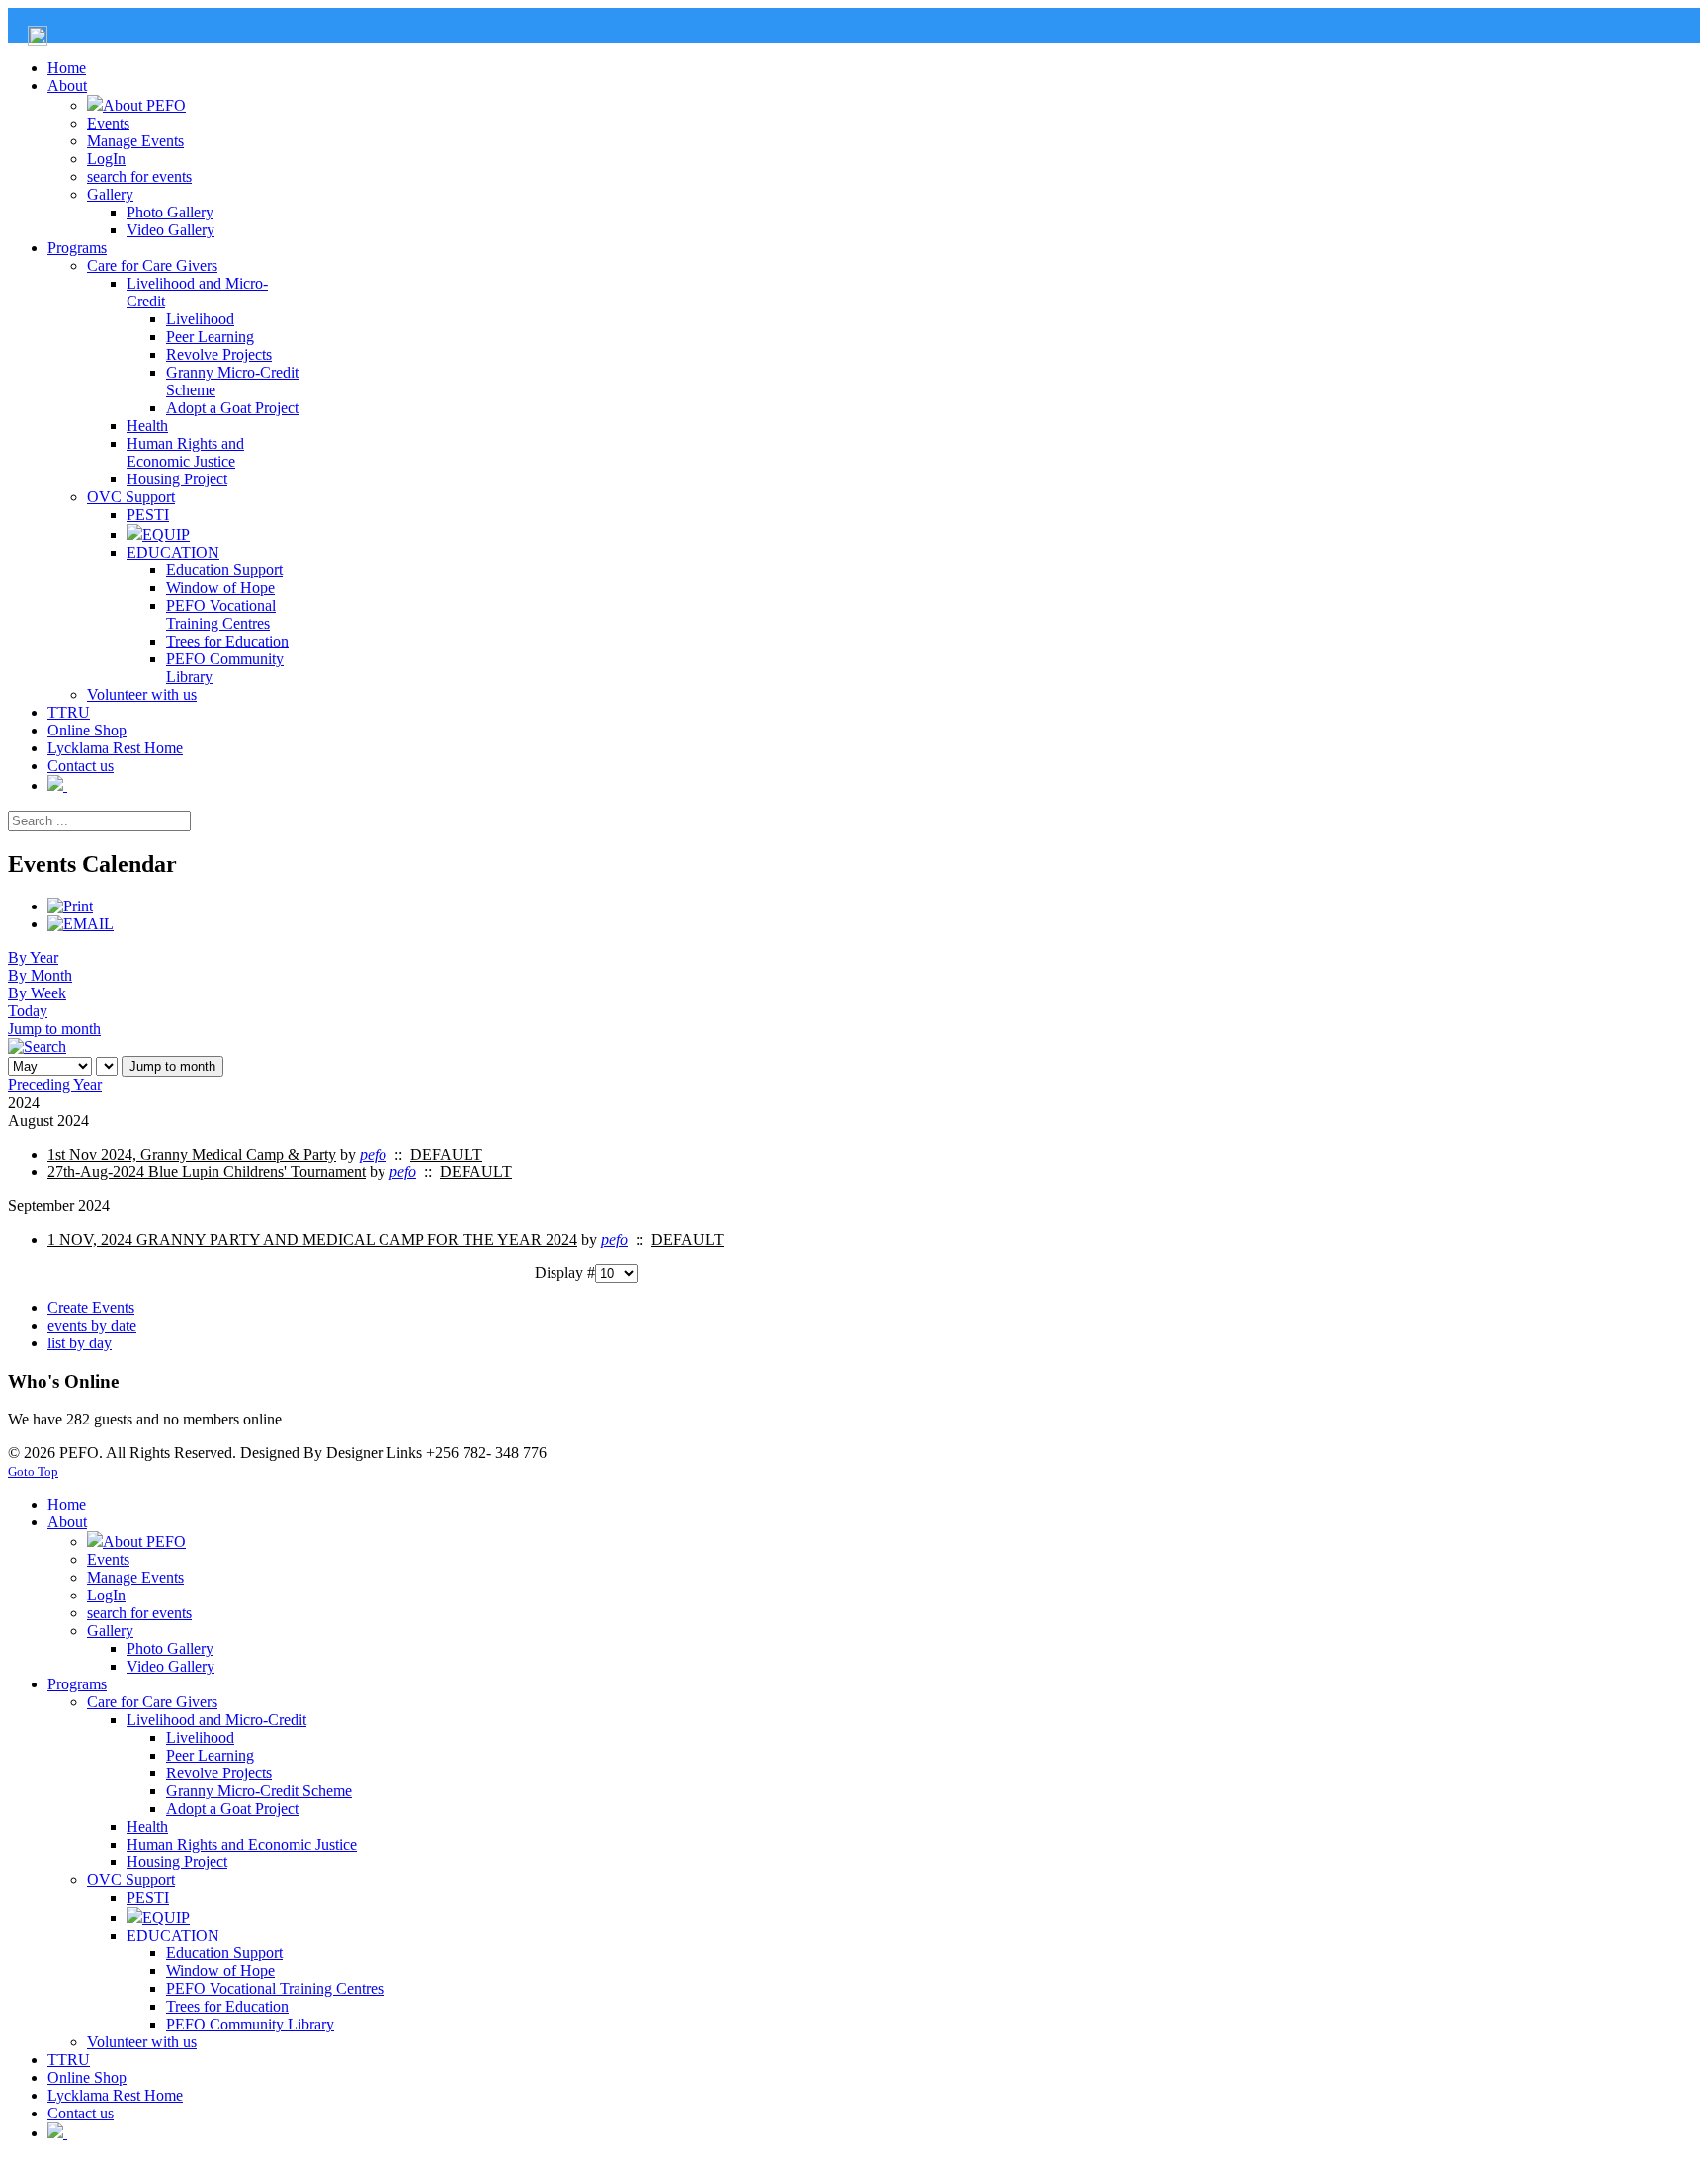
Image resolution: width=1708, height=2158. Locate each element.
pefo (373, 1154)
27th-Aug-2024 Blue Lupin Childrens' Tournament (207, 1172)
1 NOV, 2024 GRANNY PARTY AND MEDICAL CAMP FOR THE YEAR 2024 (312, 1239)
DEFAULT (446, 1154)
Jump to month (54, 1029)
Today (28, 1011)
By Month (40, 975)
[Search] (37, 1046)
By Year (33, 957)
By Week (37, 993)
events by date (92, 1325)
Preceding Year (55, 1085)
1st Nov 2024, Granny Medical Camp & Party (192, 1154)
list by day (80, 1343)
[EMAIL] (81, 924)
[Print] (70, 906)
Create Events (91, 1307)
